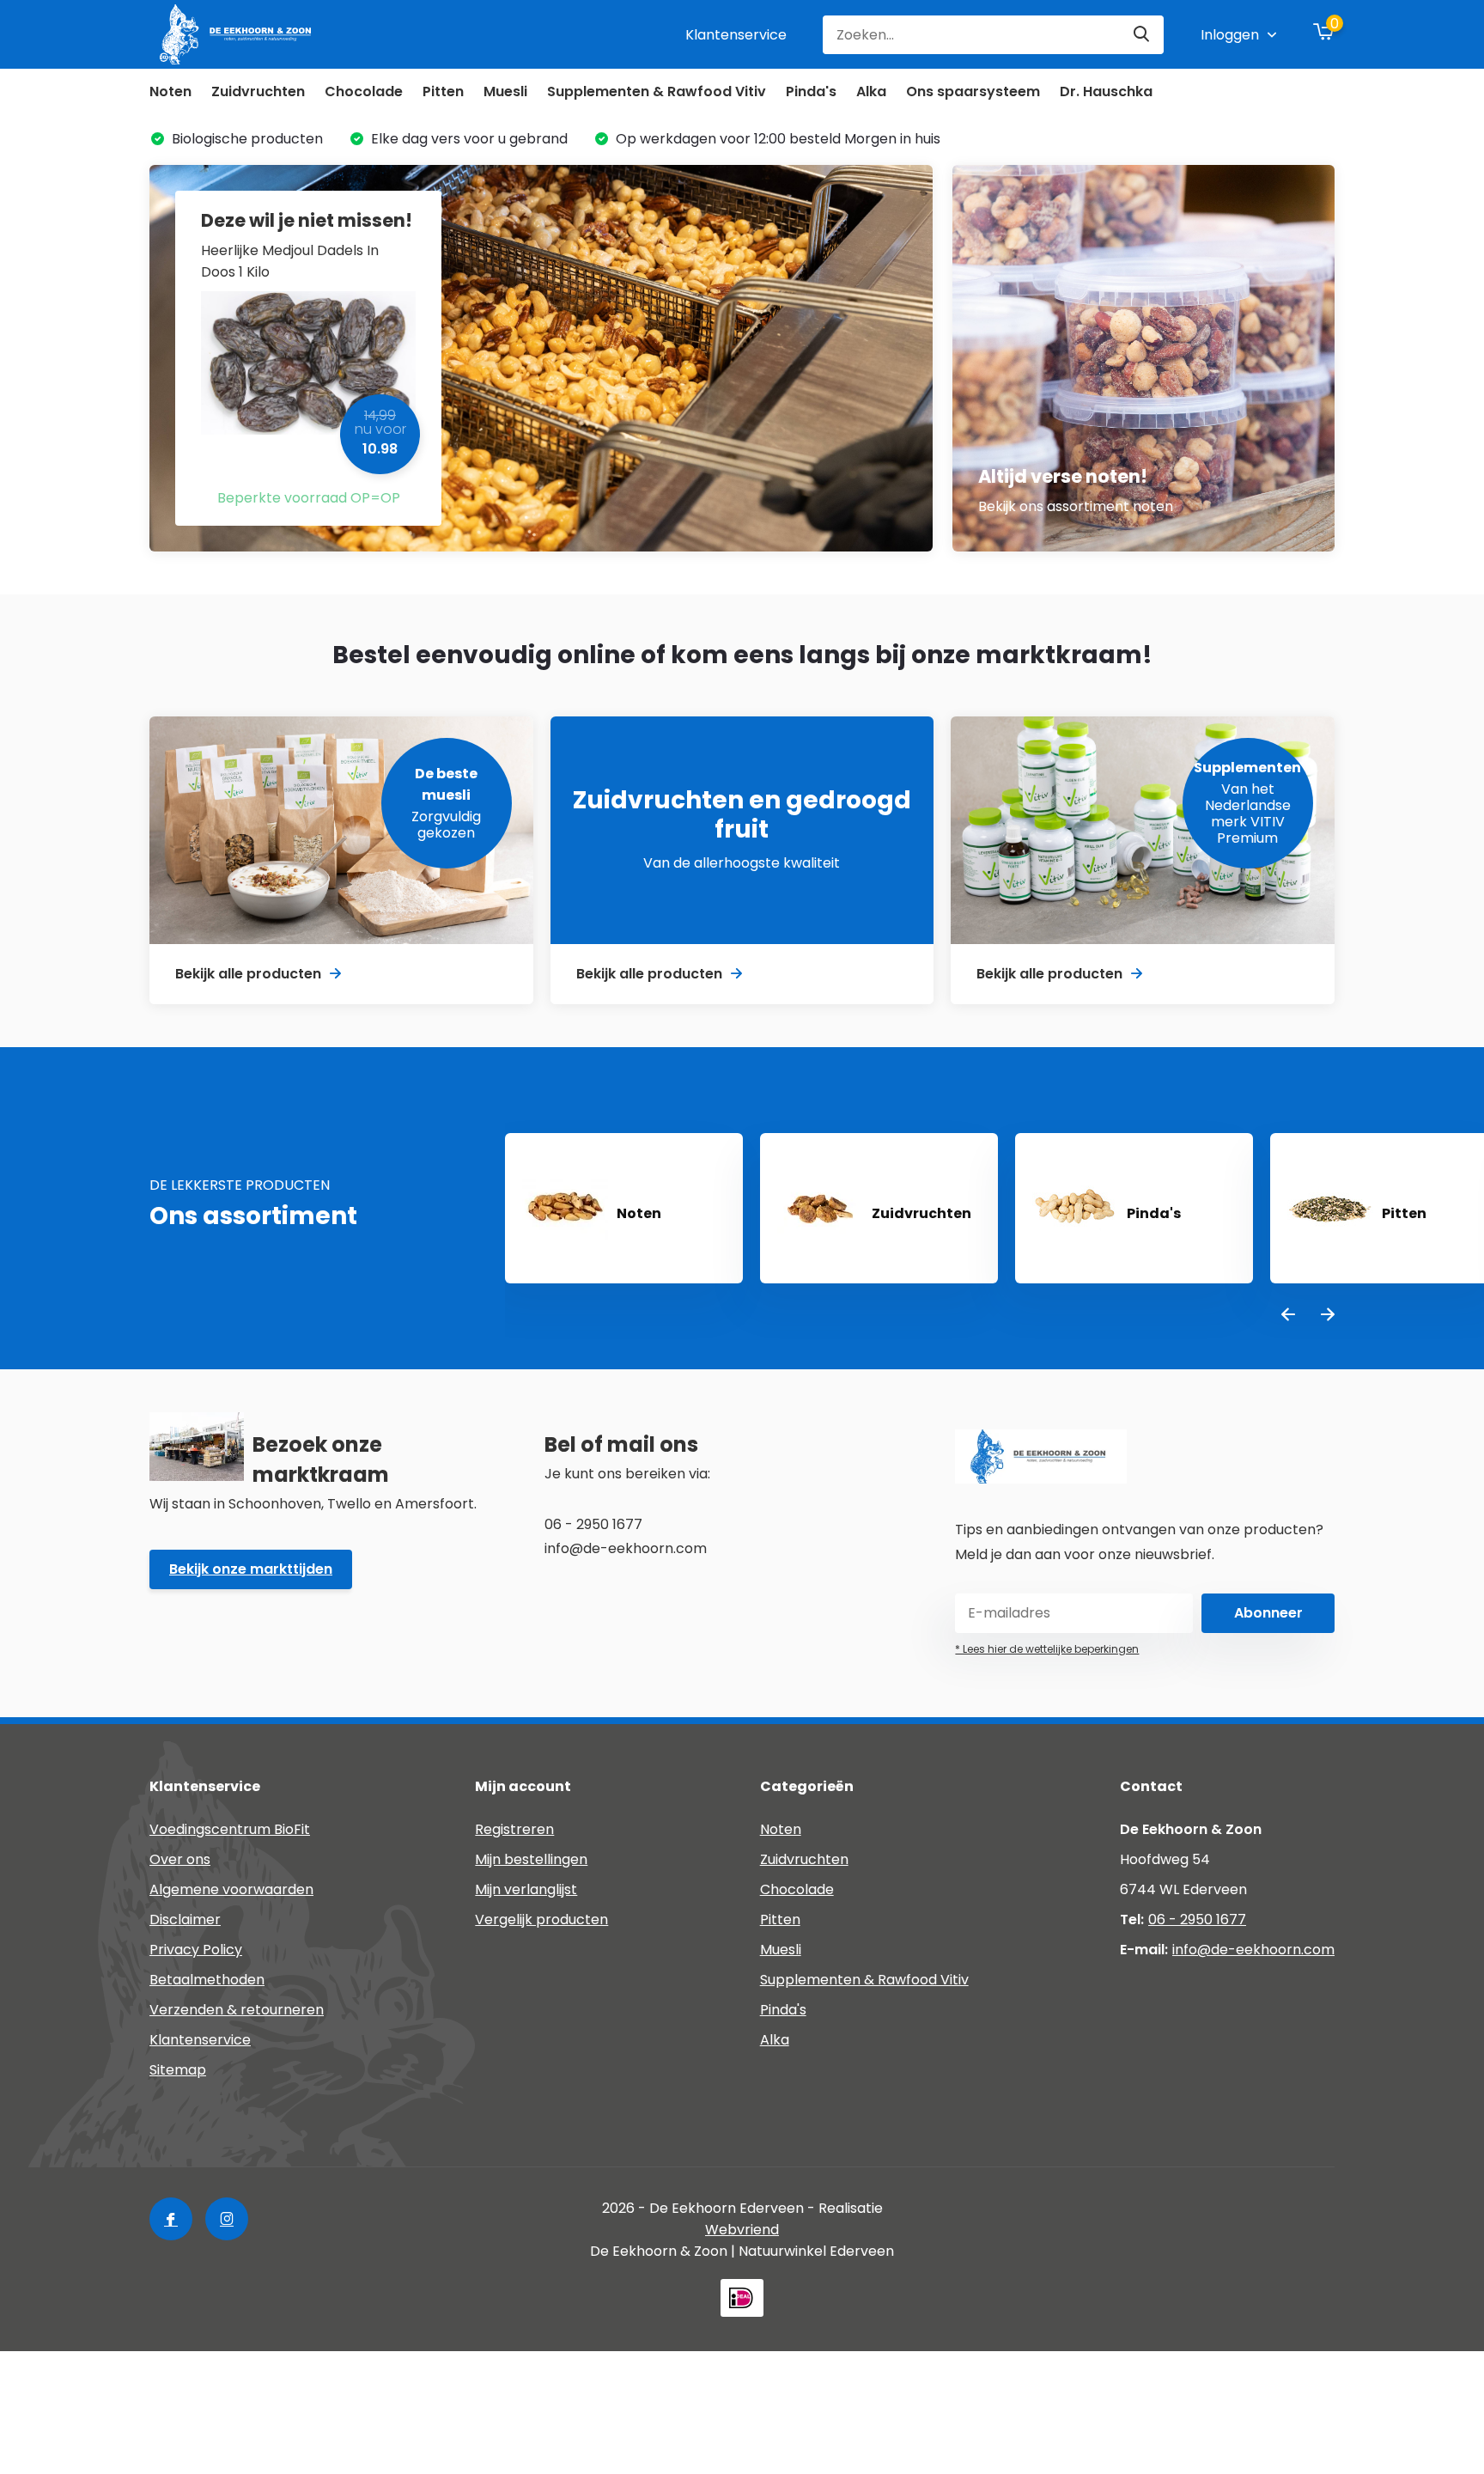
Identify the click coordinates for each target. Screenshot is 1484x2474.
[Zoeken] (1142, 35)
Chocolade (364, 91)
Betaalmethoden (207, 1980)
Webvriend (742, 2230)
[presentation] (1288, 1316)
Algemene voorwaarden (231, 1889)
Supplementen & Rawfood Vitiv (657, 91)
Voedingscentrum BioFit (230, 1829)
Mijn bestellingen (531, 1859)
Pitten (443, 91)
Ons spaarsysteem (973, 91)
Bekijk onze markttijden (251, 1569)
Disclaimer (185, 1919)
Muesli (505, 91)
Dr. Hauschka (1106, 91)
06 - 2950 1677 (1197, 1919)
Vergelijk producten (541, 1919)
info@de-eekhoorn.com (1253, 1950)
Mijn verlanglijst (526, 1889)
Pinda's (811, 91)
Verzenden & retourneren (237, 2010)
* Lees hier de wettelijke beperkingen (1047, 1649)
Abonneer (1268, 1613)
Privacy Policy (196, 1950)
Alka (871, 91)
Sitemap (178, 2070)
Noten (170, 91)
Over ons (180, 1859)
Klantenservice (736, 35)
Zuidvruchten (258, 91)
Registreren (514, 1829)
